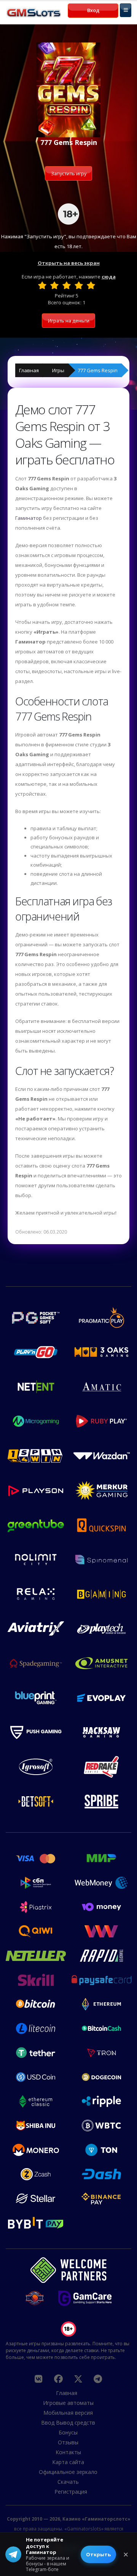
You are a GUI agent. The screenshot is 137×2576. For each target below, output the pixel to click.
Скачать (68, 2482)
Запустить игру (69, 173)
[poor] (54, 285)
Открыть (98, 2554)
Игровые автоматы (68, 2403)
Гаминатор (29, 518)
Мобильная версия (68, 2413)
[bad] (42, 285)
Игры (58, 370)
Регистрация (71, 2492)
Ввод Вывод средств (68, 2423)
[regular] (67, 285)
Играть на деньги (69, 321)
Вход (93, 10)
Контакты (68, 2452)
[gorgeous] (91, 285)
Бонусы (68, 2432)
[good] (79, 285)
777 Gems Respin (98, 370)
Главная (29, 370)
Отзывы (68, 2442)
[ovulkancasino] (58, 2379)
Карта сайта (68, 2462)
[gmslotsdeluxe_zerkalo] (98, 2379)
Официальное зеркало (68, 2472)
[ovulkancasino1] (38, 2379)
